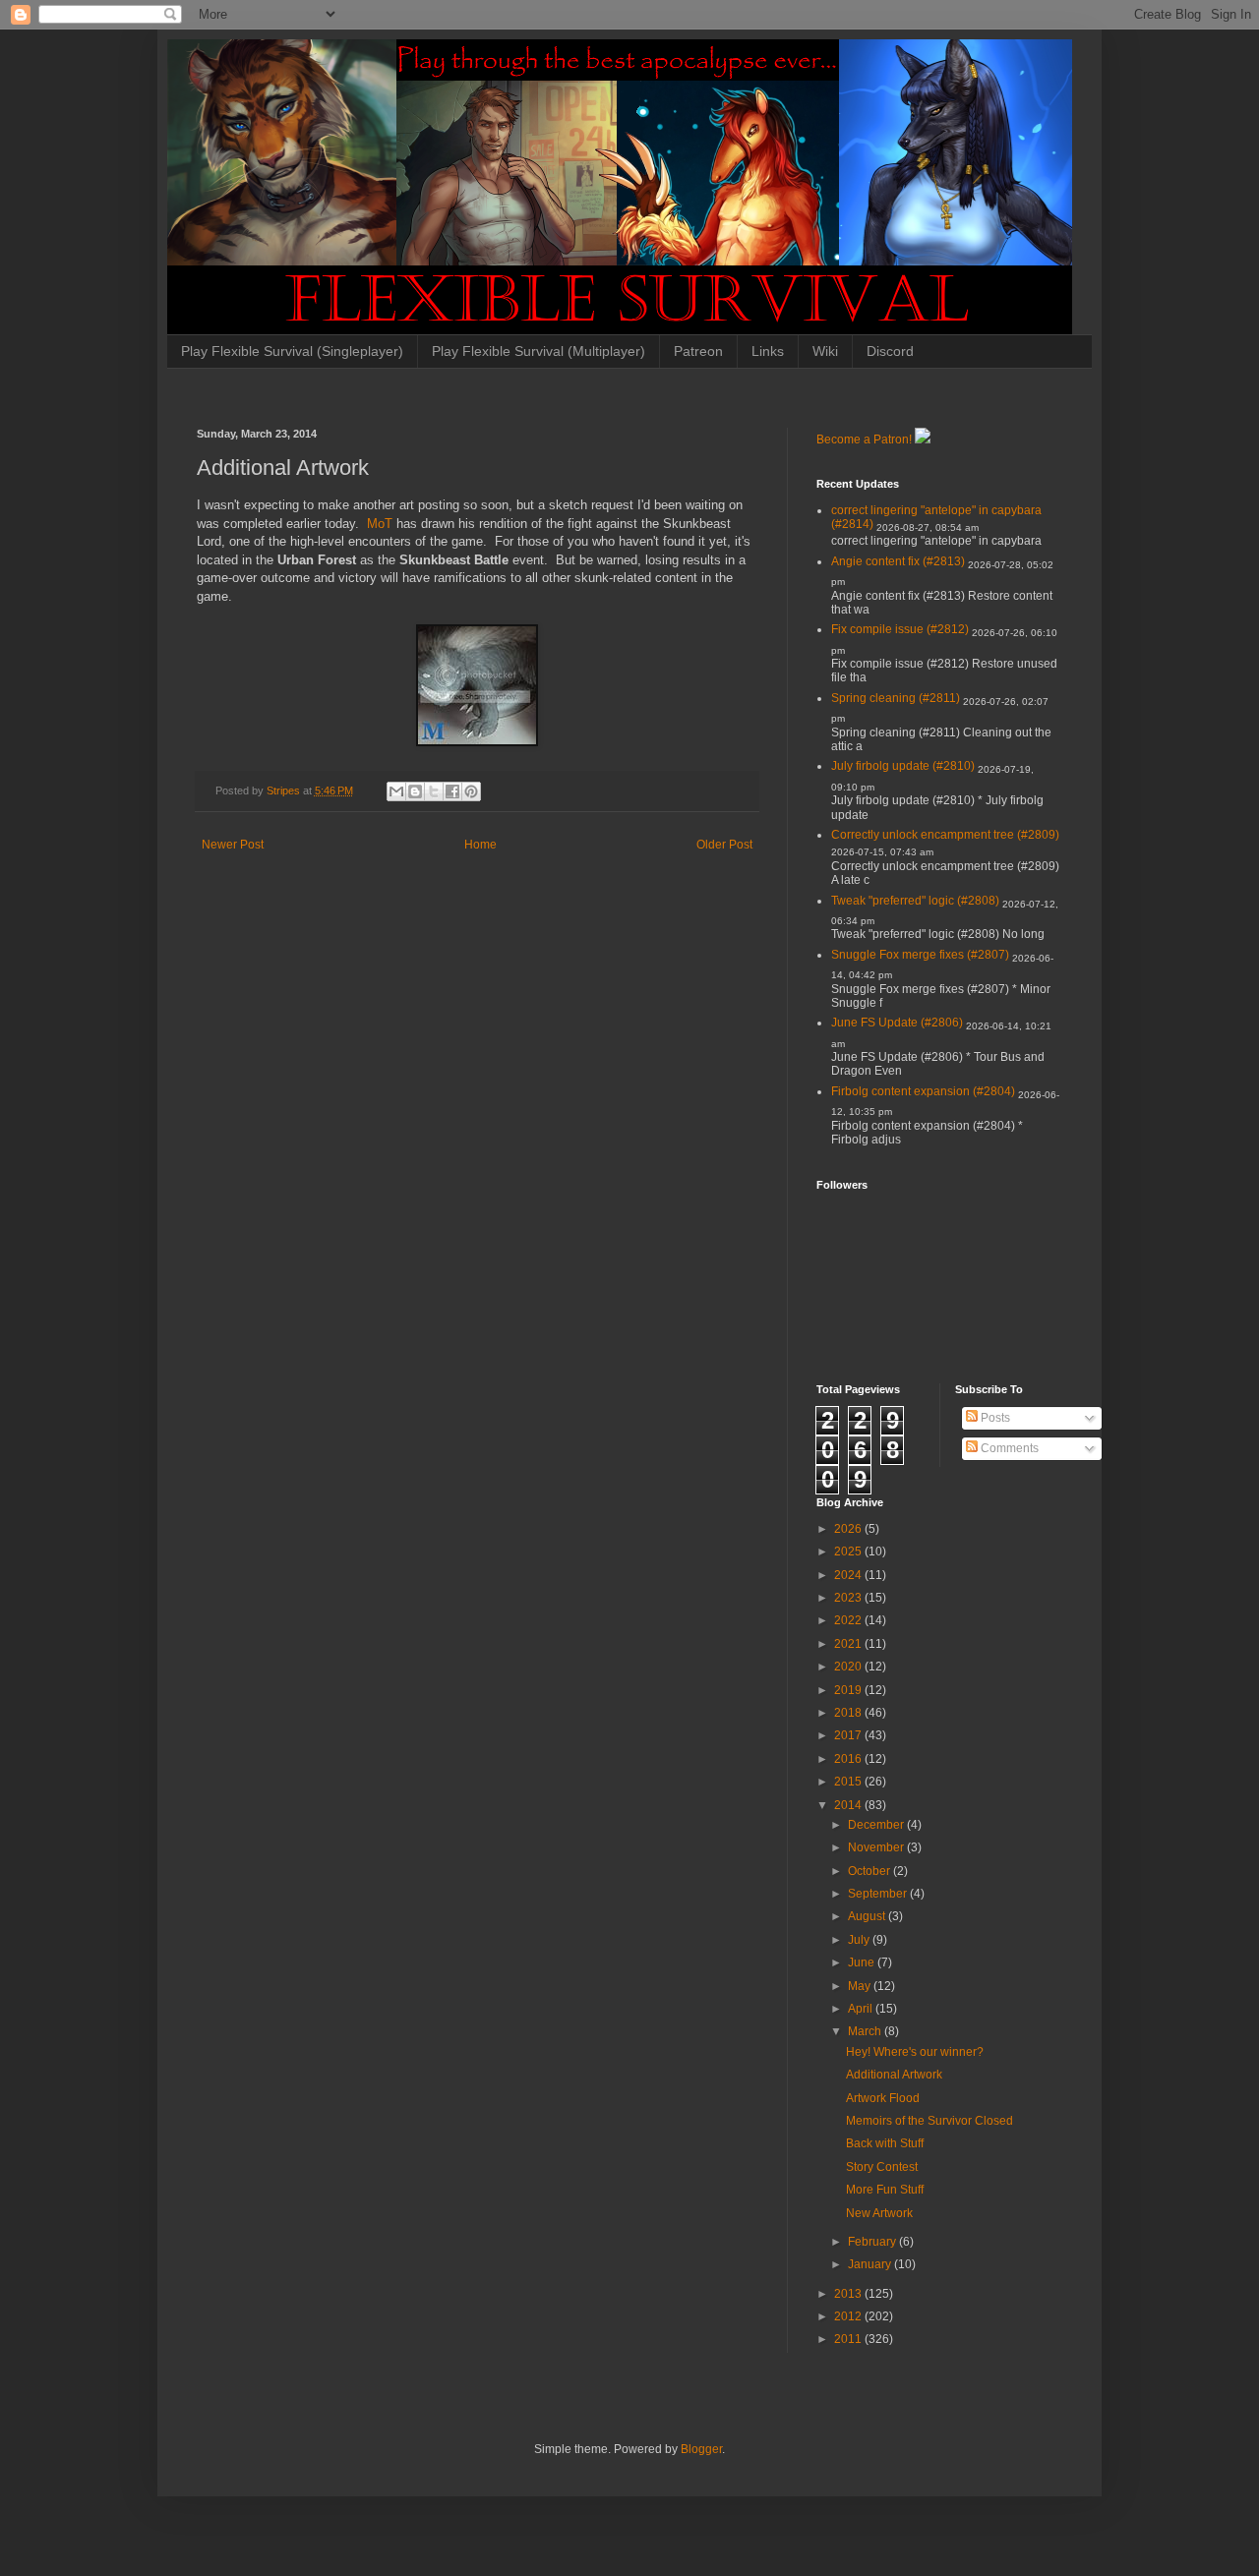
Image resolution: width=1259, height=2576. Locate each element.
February (873, 2242)
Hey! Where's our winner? (915, 2052)
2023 (849, 1598)
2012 (849, 2316)
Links (768, 351)
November (877, 1847)
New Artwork (879, 2213)
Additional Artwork (894, 2075)
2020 (849, 1667)
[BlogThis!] (415, 791)
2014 (849, 1805)
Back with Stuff (885, 2143)
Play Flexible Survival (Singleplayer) (292, 351)
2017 (849, 1735)
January (871, 2264)
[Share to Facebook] (452, 791)
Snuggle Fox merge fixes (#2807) (920, 955)
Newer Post (233, 845)
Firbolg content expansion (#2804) (923, 1091)
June (863, 1962)
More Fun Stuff (885, 2190)
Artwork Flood (883, 2098)
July (860, 1940)
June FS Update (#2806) (897, 1023)
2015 (849, 1782)
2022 (849, 1620)
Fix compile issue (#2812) (900, 629)
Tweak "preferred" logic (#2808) (915, 901)
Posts (994, 1418)
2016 (849, 1759)
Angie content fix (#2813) (898, 561)
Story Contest (882, 2167)
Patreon (698, 351)
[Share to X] (434, 791)
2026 (849, 1529)
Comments (1008, 1448)
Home (480, 845)
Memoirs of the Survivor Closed (929, 2121)
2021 (849, 1644)
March (866, 2031)
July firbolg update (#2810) (903, 766)
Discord (890, 351)
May (861, 1986)
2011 (849, 2339)
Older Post (724, 845)
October (870, 1871)
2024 (849, 1575)
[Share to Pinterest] (471, 791)
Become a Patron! (864, 439)
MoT (380, 524)
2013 (849, 2294)
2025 (849, 1551)
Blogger (701, 2449)
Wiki (825, 351)
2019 (849, 1690)
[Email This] (396, 791)
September (879, 1894)
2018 (849, 1713)
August (868, 1916)
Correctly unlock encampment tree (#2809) (945, 835)
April (862, 2009)
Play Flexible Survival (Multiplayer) (539, 351)
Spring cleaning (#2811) (896, 698)
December (877, 1825)
